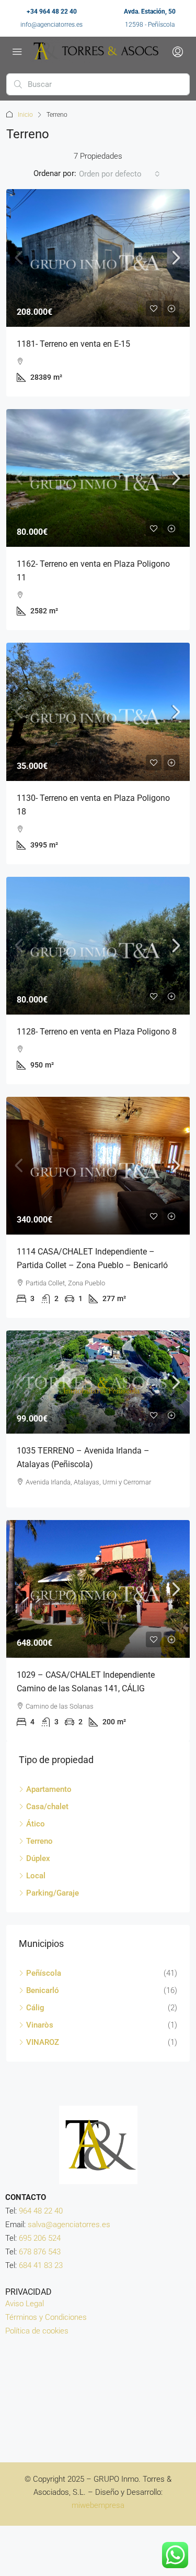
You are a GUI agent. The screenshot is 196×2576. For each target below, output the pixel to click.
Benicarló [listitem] (43, 1990)
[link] (98, 258)
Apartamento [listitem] (49, 1789)
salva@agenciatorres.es (69, 2225)
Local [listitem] (36, 1876)
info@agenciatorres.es (51, 25)
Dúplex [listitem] (38, 1858)
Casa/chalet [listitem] (47, 1807)
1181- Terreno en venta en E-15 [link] (73, 344)
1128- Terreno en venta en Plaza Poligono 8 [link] (97, 1032)
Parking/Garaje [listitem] (53, 1893)
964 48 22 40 (41, 2211)
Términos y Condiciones (46, 2317)
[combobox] (119, 174)
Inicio (25, 115)
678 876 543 (40, 2252)
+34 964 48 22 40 (52, 12)
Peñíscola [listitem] (44, 1973)
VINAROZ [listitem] (43, 2042)
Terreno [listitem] (39, 1841)
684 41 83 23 (41, 2265)
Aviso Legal (25, 2304)
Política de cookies (37, 2331)
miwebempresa (98, 2505)
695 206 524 (40, 2238)
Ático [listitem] (36, 1824)
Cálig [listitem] (35, 2008)
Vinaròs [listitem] (40, 2025)
